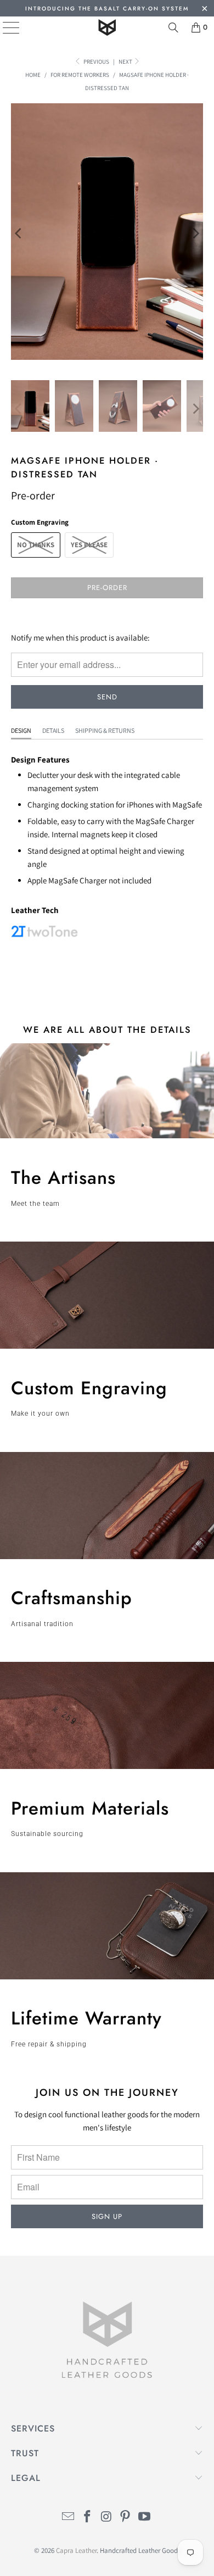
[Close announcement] (204, 10)
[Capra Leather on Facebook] (87, 2517)
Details (53, 730)
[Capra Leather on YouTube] (145, 2517)
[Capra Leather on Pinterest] (126, 2517)
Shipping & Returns (105, 730)
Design (21, 730)
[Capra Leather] (107, 27)
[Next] (195, 233)
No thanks (36, 545)
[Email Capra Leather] (69, 2517)
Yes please (89, 545)
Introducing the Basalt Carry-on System (107, 9)
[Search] (173, 27)
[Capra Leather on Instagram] (106, 2517)
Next (126, 62)
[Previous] (19, 233)
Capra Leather (76, 2550)
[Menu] (3, 27)
